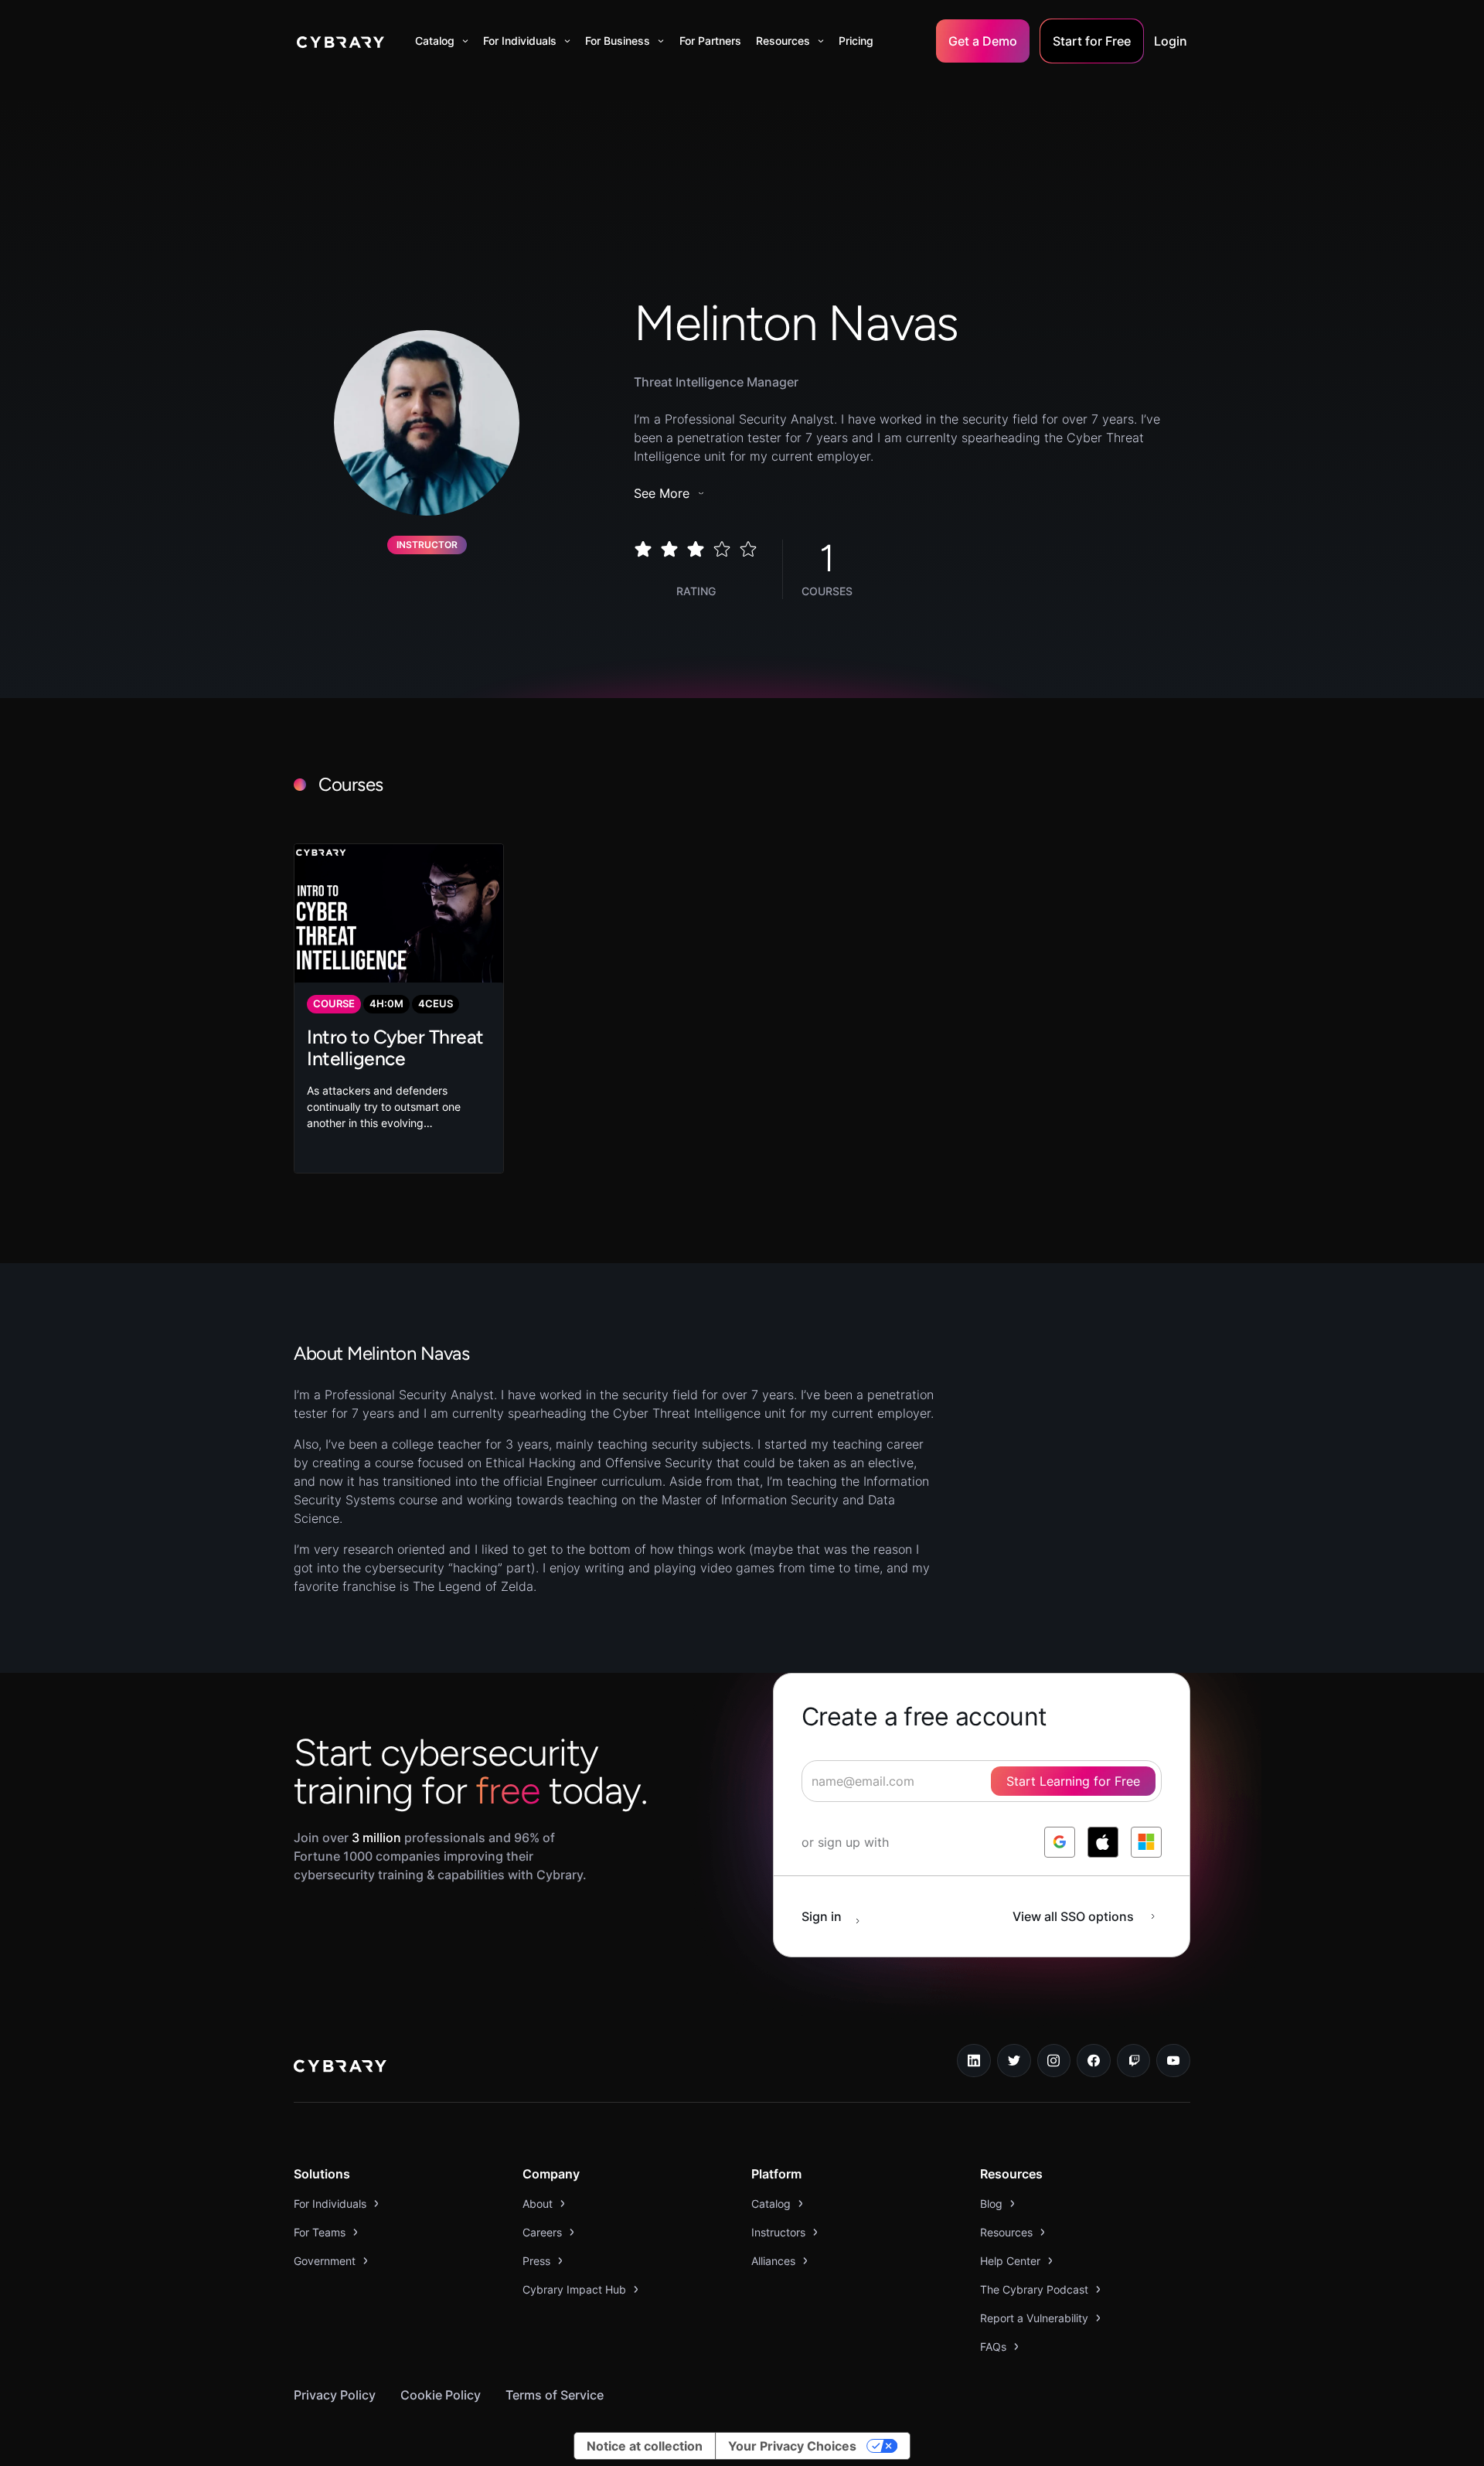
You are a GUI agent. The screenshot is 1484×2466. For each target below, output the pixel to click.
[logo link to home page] (340, 2068)
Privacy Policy (335, 2395)
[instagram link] (1054, 2061)
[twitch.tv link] (1134, 2061)
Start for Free (1092, 41)
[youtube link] (1173, 2061)
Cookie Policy (441, 2395)
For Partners (710, 41)
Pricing (856, 41)
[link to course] (399, 1008)
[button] (442, 41)
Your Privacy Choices (792, 2446)
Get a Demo (983, 41)
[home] (340, 41)
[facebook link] (1094, 2061)
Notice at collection (645, 2446)
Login (1171, 41)
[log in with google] (1060, 1842)
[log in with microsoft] (1146, 1842)
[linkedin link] (974, 2061)
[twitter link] (1014, 2061)
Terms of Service (555, 2395)
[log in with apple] (1103, 1842)
